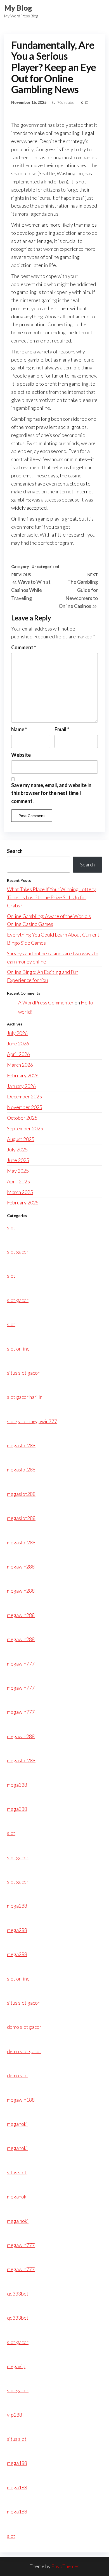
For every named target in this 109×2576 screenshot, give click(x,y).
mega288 (17, 1906)
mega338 (17, 1785)
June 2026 (18, 1043)
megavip (16, 2366)
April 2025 (18, 1181)
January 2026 (21, 1086)
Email (62, 729)
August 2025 (21, 1139)
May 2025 (18, 1171)
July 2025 (17, 1149)
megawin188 (21, 2100)
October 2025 (22, 1118)
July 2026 (17, 1033)
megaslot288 (21, 1445)
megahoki (17, 2124)
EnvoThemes (65, 2566)
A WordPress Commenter (46, 1002)
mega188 (17, 2463)
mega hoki (18, 2221)
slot (11, 1227)
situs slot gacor (23, 1373)
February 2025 (23, 1202)
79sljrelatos (66, 103)
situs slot (17, 2172)
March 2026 (20, 1065)
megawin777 (21, 1664)
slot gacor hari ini (25, 1397)
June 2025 (18, 1160)
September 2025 (25, 1128)
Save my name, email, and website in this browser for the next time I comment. (51, 793)
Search (15, 851)
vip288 (15, 2415)
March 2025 (20, 1192)
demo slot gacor (24, 2027)
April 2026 (18, 1054)
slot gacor (18, 1252)
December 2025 (24, 1096)
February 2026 (23, 1075)
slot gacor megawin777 (32, 1421)
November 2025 (25, 1107)
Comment (24, 647)
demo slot (18, 2075)
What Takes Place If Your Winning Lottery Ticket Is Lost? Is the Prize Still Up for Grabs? (51, 897)
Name (19, 729)
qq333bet (18, 2294)
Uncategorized (45, 566)
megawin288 (21, 1567)
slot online (18, 1349)
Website (21, 755)
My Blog (18, 8)
